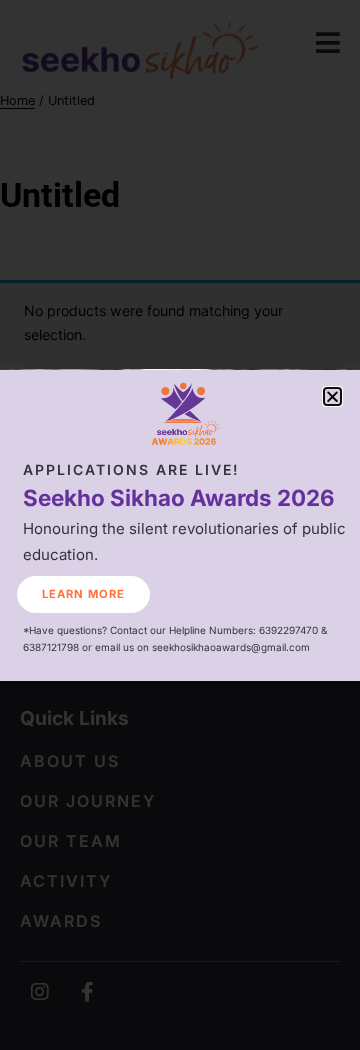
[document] (180, 525)
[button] (332, 396)
